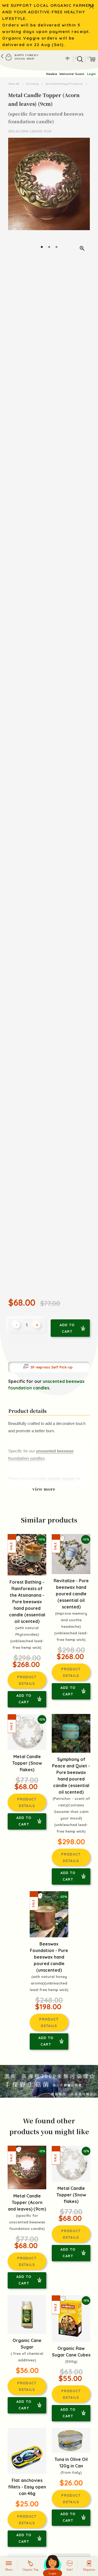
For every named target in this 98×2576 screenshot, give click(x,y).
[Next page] (85, 197)
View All (14, 84)
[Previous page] (13, 197)
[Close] (91, 7)
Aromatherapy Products (64, 84)
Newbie (52, 74)
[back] (2, 56)
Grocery (32, 84)
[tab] (42, 247)
